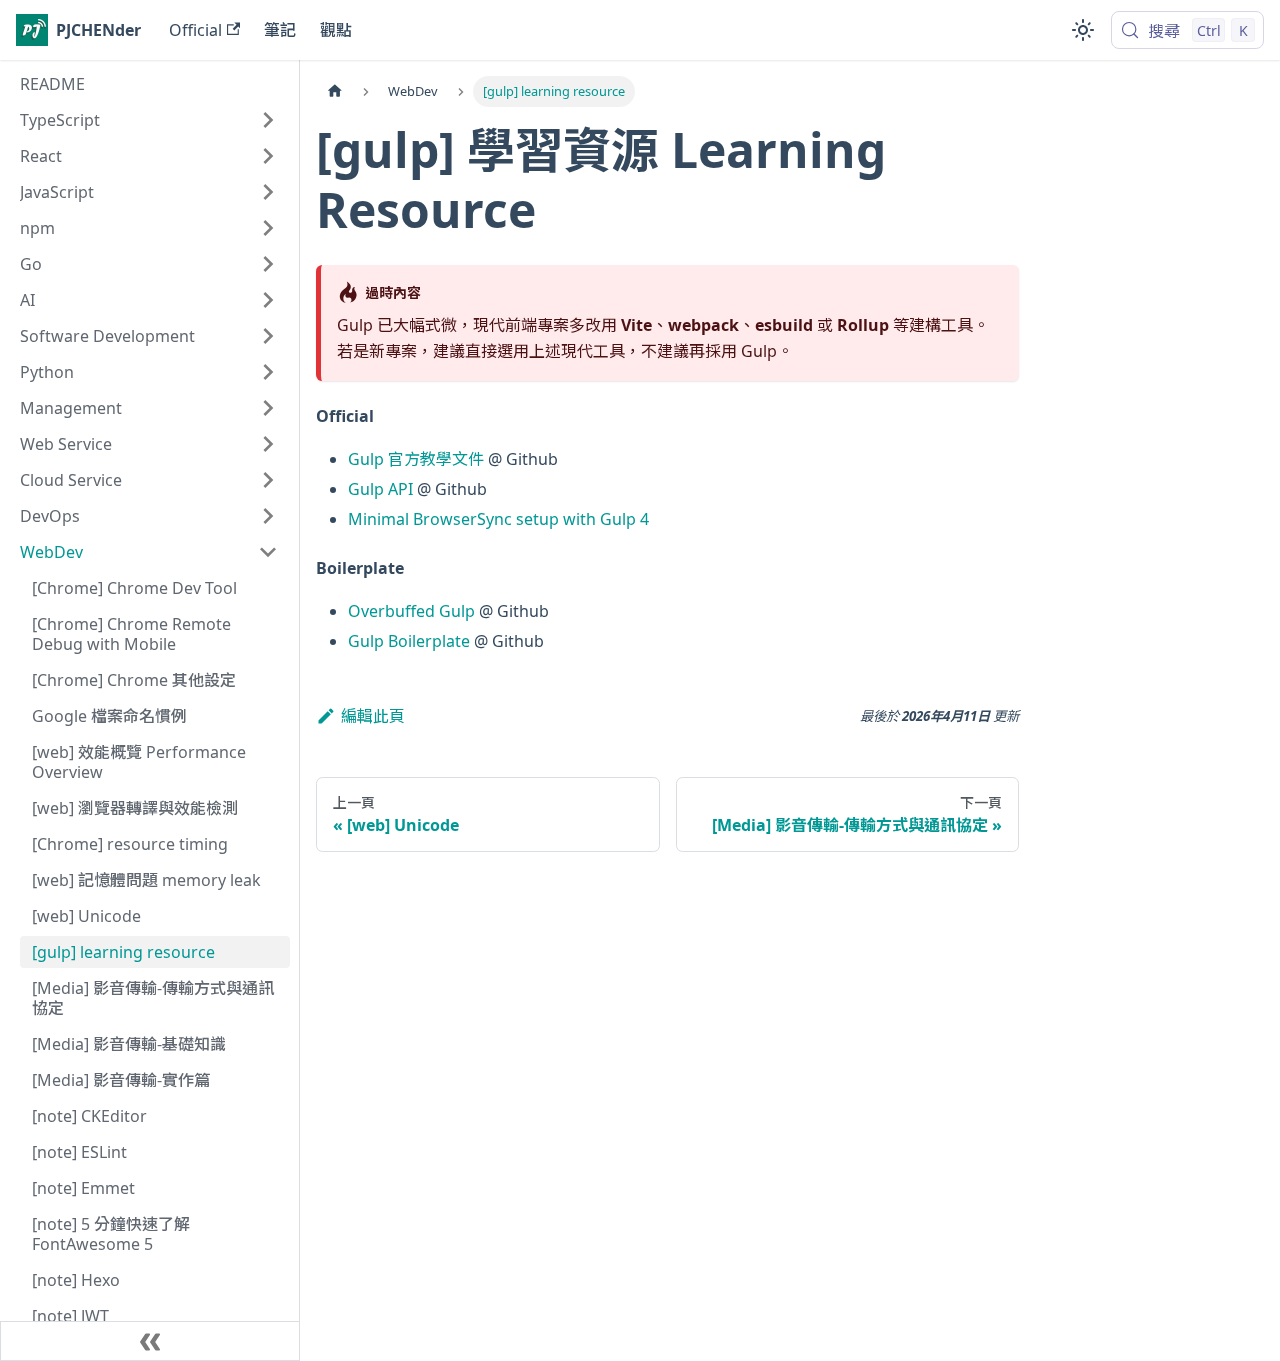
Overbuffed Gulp (411, 611)
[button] (149, 120)
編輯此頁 (373, 716)
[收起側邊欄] (150, 1341)
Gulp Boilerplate (409, 641)
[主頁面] (335, 91)
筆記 (280, 30)
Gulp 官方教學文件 (416, 459)
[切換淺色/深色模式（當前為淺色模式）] (1083, 30)
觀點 (336, 30)
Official (195, 30)
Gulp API (380, 489)
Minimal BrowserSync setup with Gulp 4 (498, 519)
